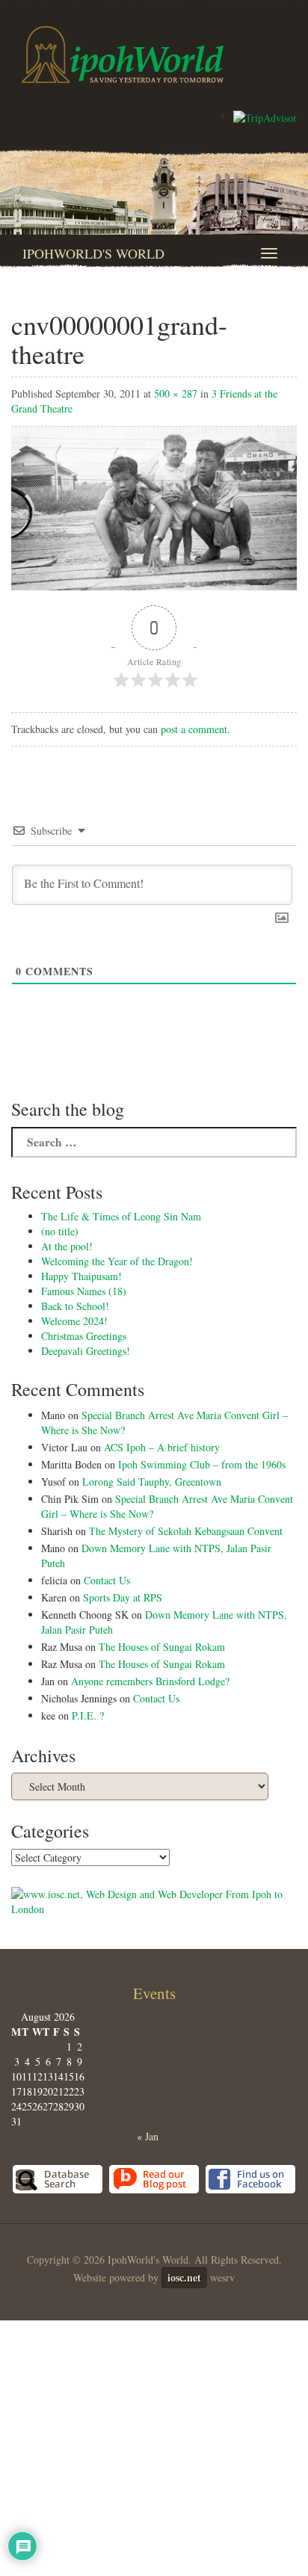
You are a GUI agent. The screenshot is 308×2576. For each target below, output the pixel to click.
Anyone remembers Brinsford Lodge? (150, 1681)
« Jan (148, 2136)
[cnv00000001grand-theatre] (154, 506)
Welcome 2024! (74, 1321)
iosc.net (184, 2277)
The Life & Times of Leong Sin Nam (121, 1216)
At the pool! (67, 1246)
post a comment (194, 729)
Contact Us (107, 1580)
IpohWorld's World (93, 253)
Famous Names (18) (84, 1291)
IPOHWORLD (123, 55)
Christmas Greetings (84, 1336)
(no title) (60, 1231)
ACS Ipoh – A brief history (162, 1447)
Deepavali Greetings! (86, 1351)
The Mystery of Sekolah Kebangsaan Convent (186, 1531)
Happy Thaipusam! (81, 1276)
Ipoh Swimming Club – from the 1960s (202, 1464)
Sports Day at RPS (123, 1597)
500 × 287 (176, 393)
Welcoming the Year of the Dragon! (117, 1261)
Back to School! (75, 1306)
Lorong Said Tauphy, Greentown (152, 1482)
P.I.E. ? (88, 1715)
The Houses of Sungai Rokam (162, 1647)
